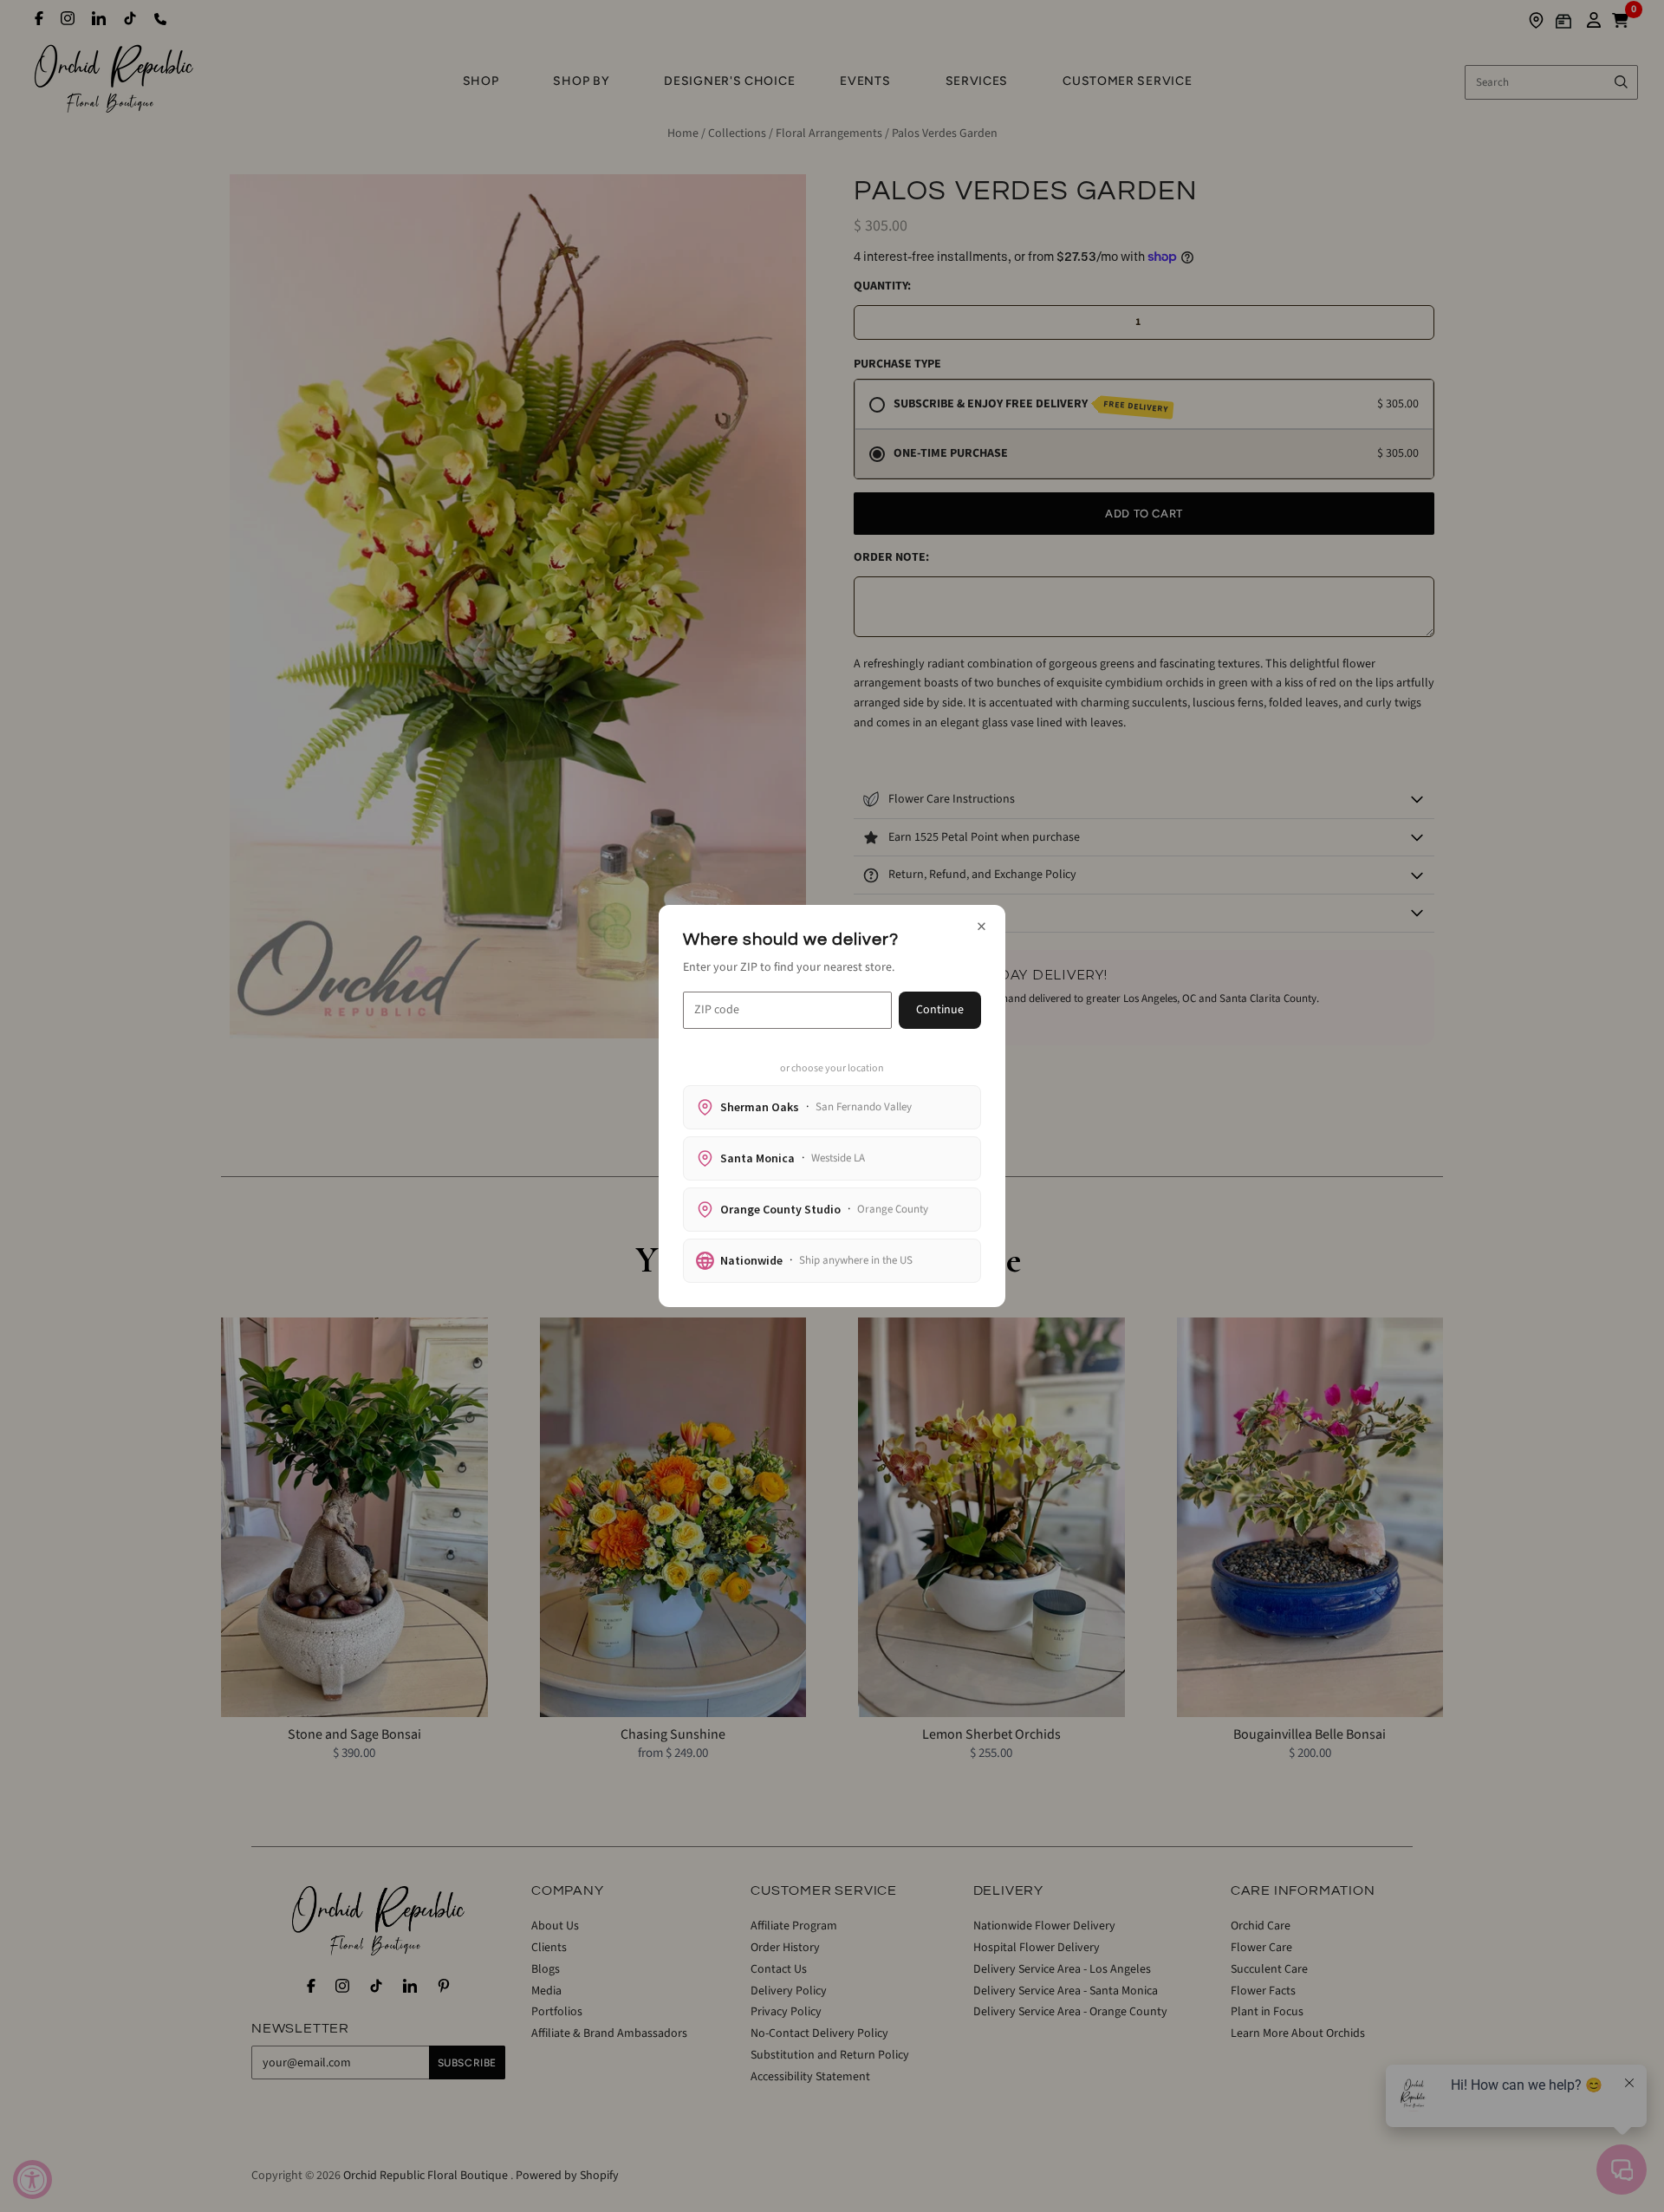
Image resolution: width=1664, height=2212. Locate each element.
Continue (940, 1010)
